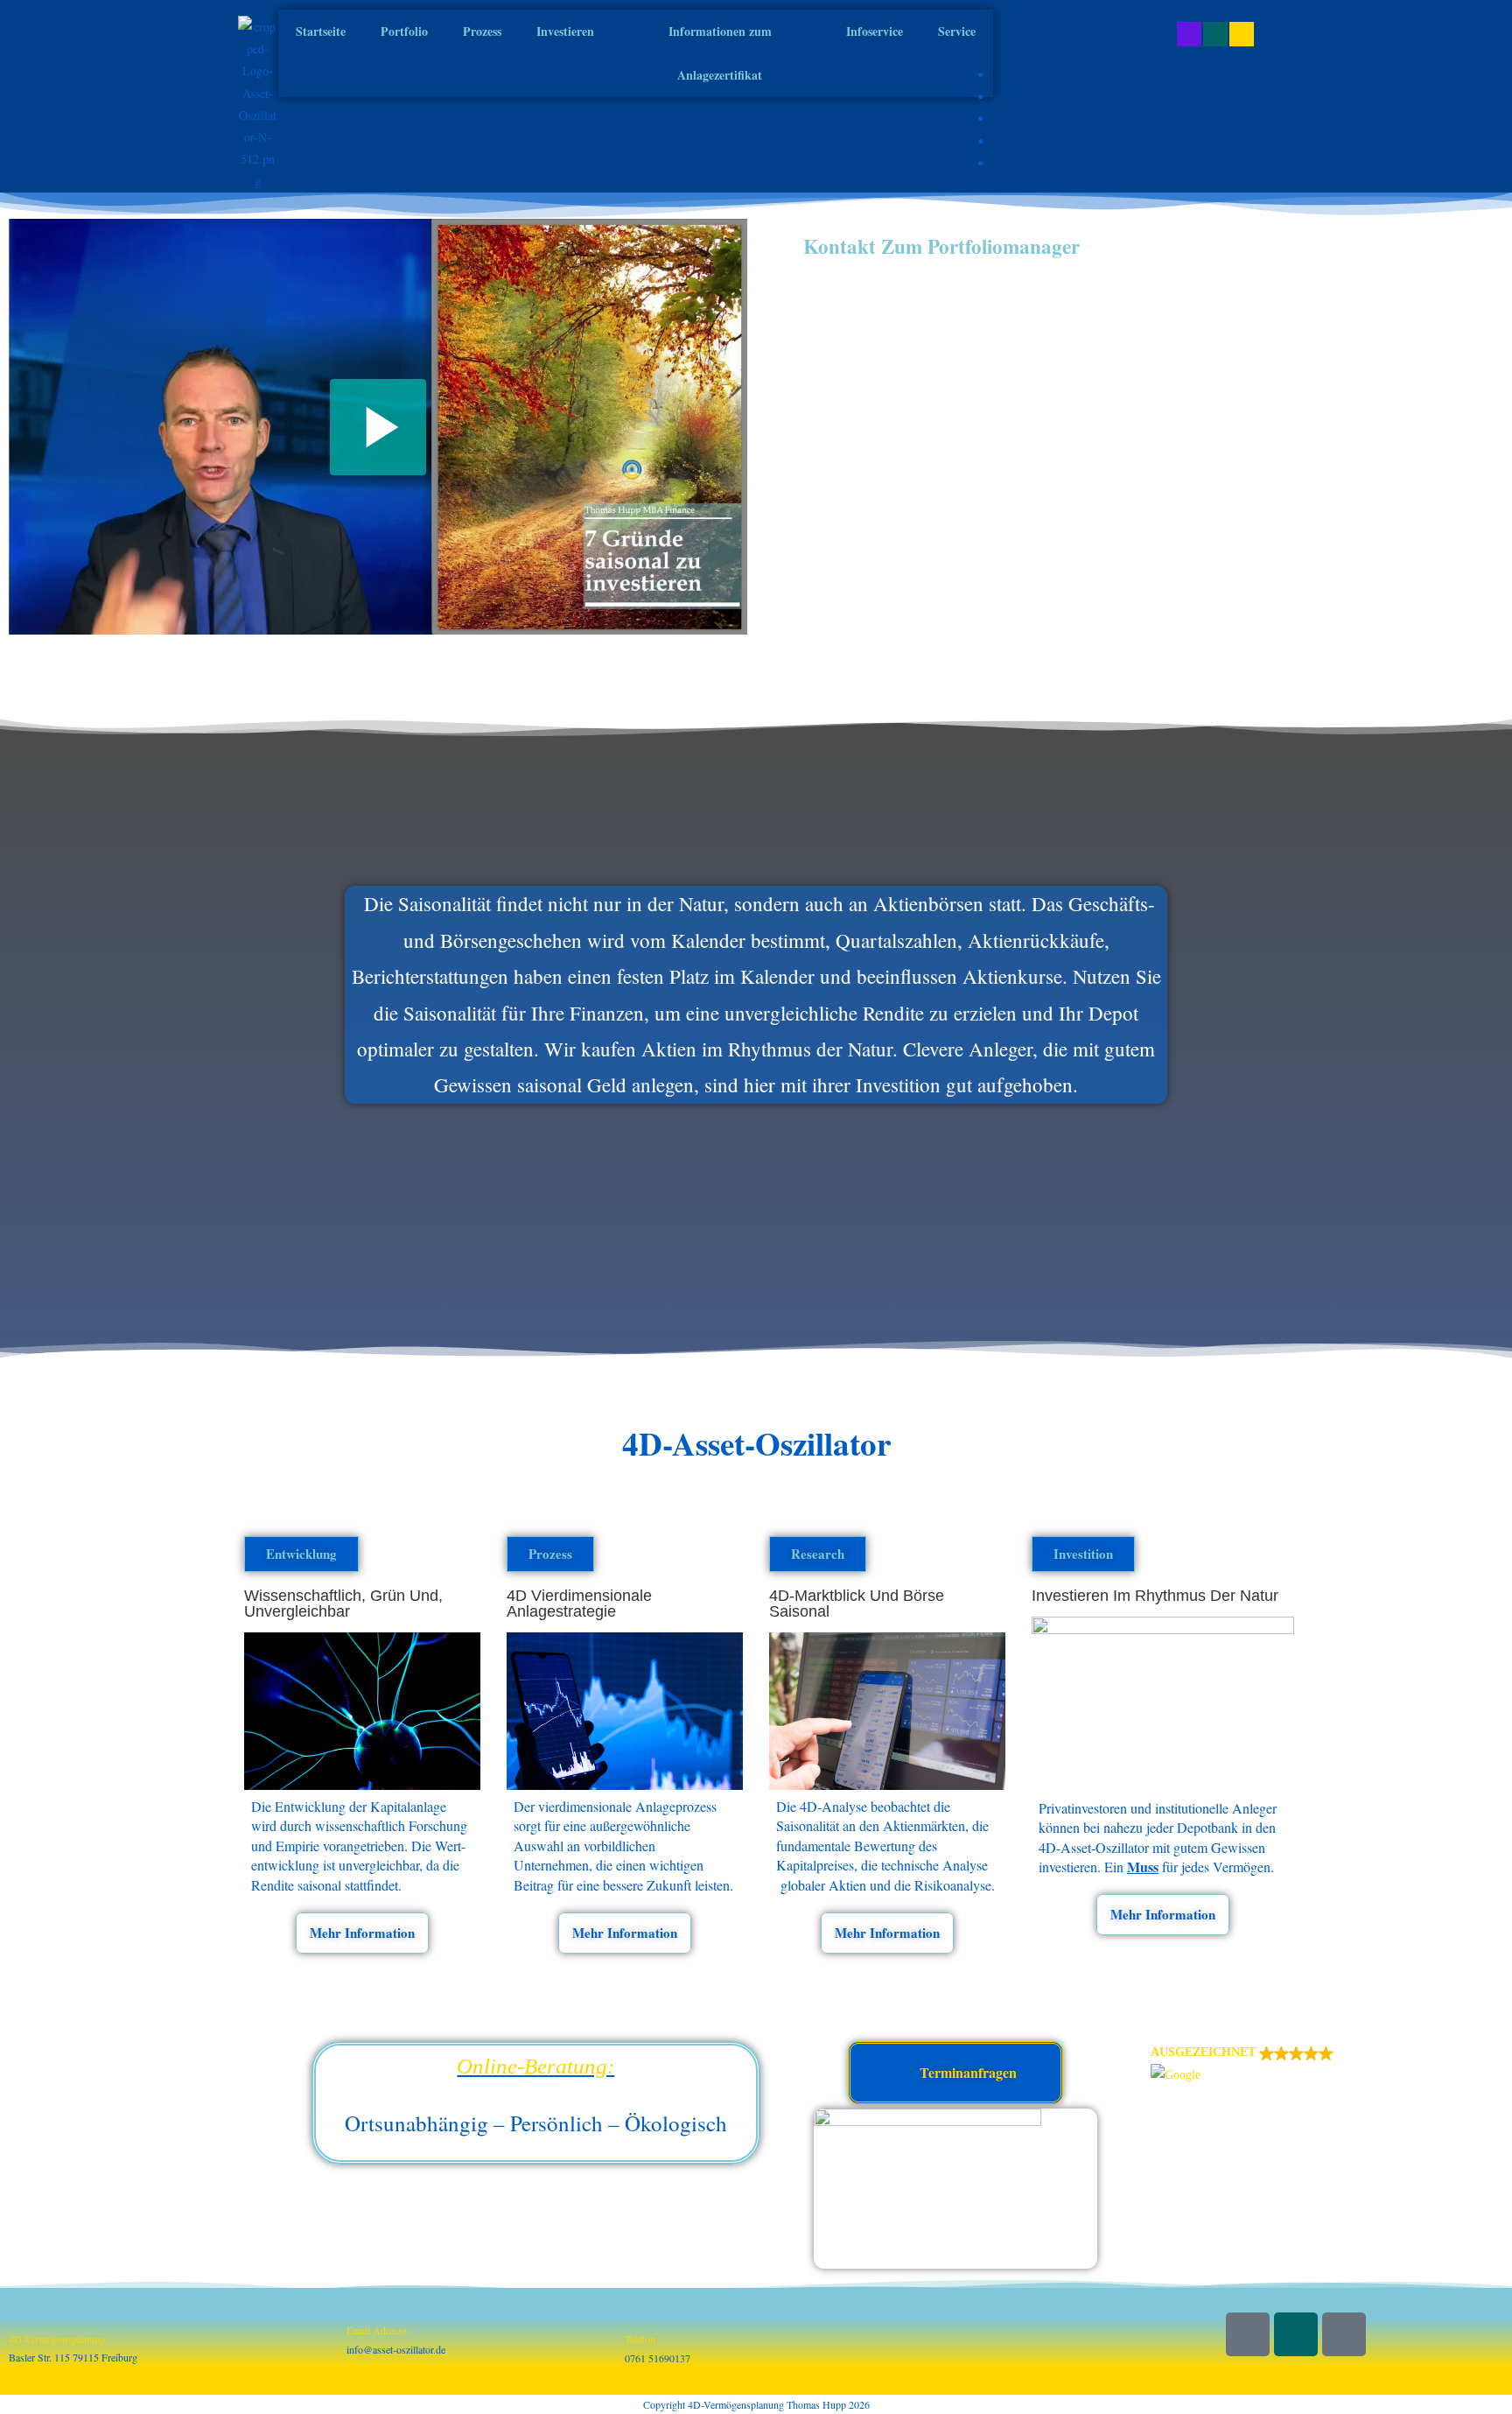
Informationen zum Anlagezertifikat (720, 53)
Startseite (321, 31)
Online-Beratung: (535, 2066)
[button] (1327, 2064)
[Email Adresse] (355, 2312)
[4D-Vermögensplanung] (17, 2321)
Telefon (640, 2339)
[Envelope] (1242, 34)
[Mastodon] (1189, 34)
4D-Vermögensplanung (57, 2339)
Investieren (565, 31)
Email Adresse (377, 2330)
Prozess (482, 31)
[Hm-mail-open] (1344, 2334)
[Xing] (1215, 34)
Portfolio (404, 31)
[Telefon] (633, 2321)
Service (957, 31)
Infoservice (875, 31)
